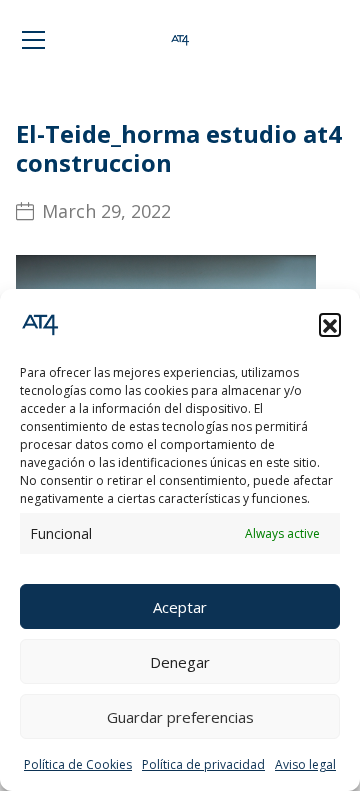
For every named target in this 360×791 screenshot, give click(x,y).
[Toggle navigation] (33, 40)
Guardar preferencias (180, 717)
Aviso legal (305, 764)
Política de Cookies (78, 764)
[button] (330, 324)
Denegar (180, 662)
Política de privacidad (203, 764)
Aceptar (180, 607)
